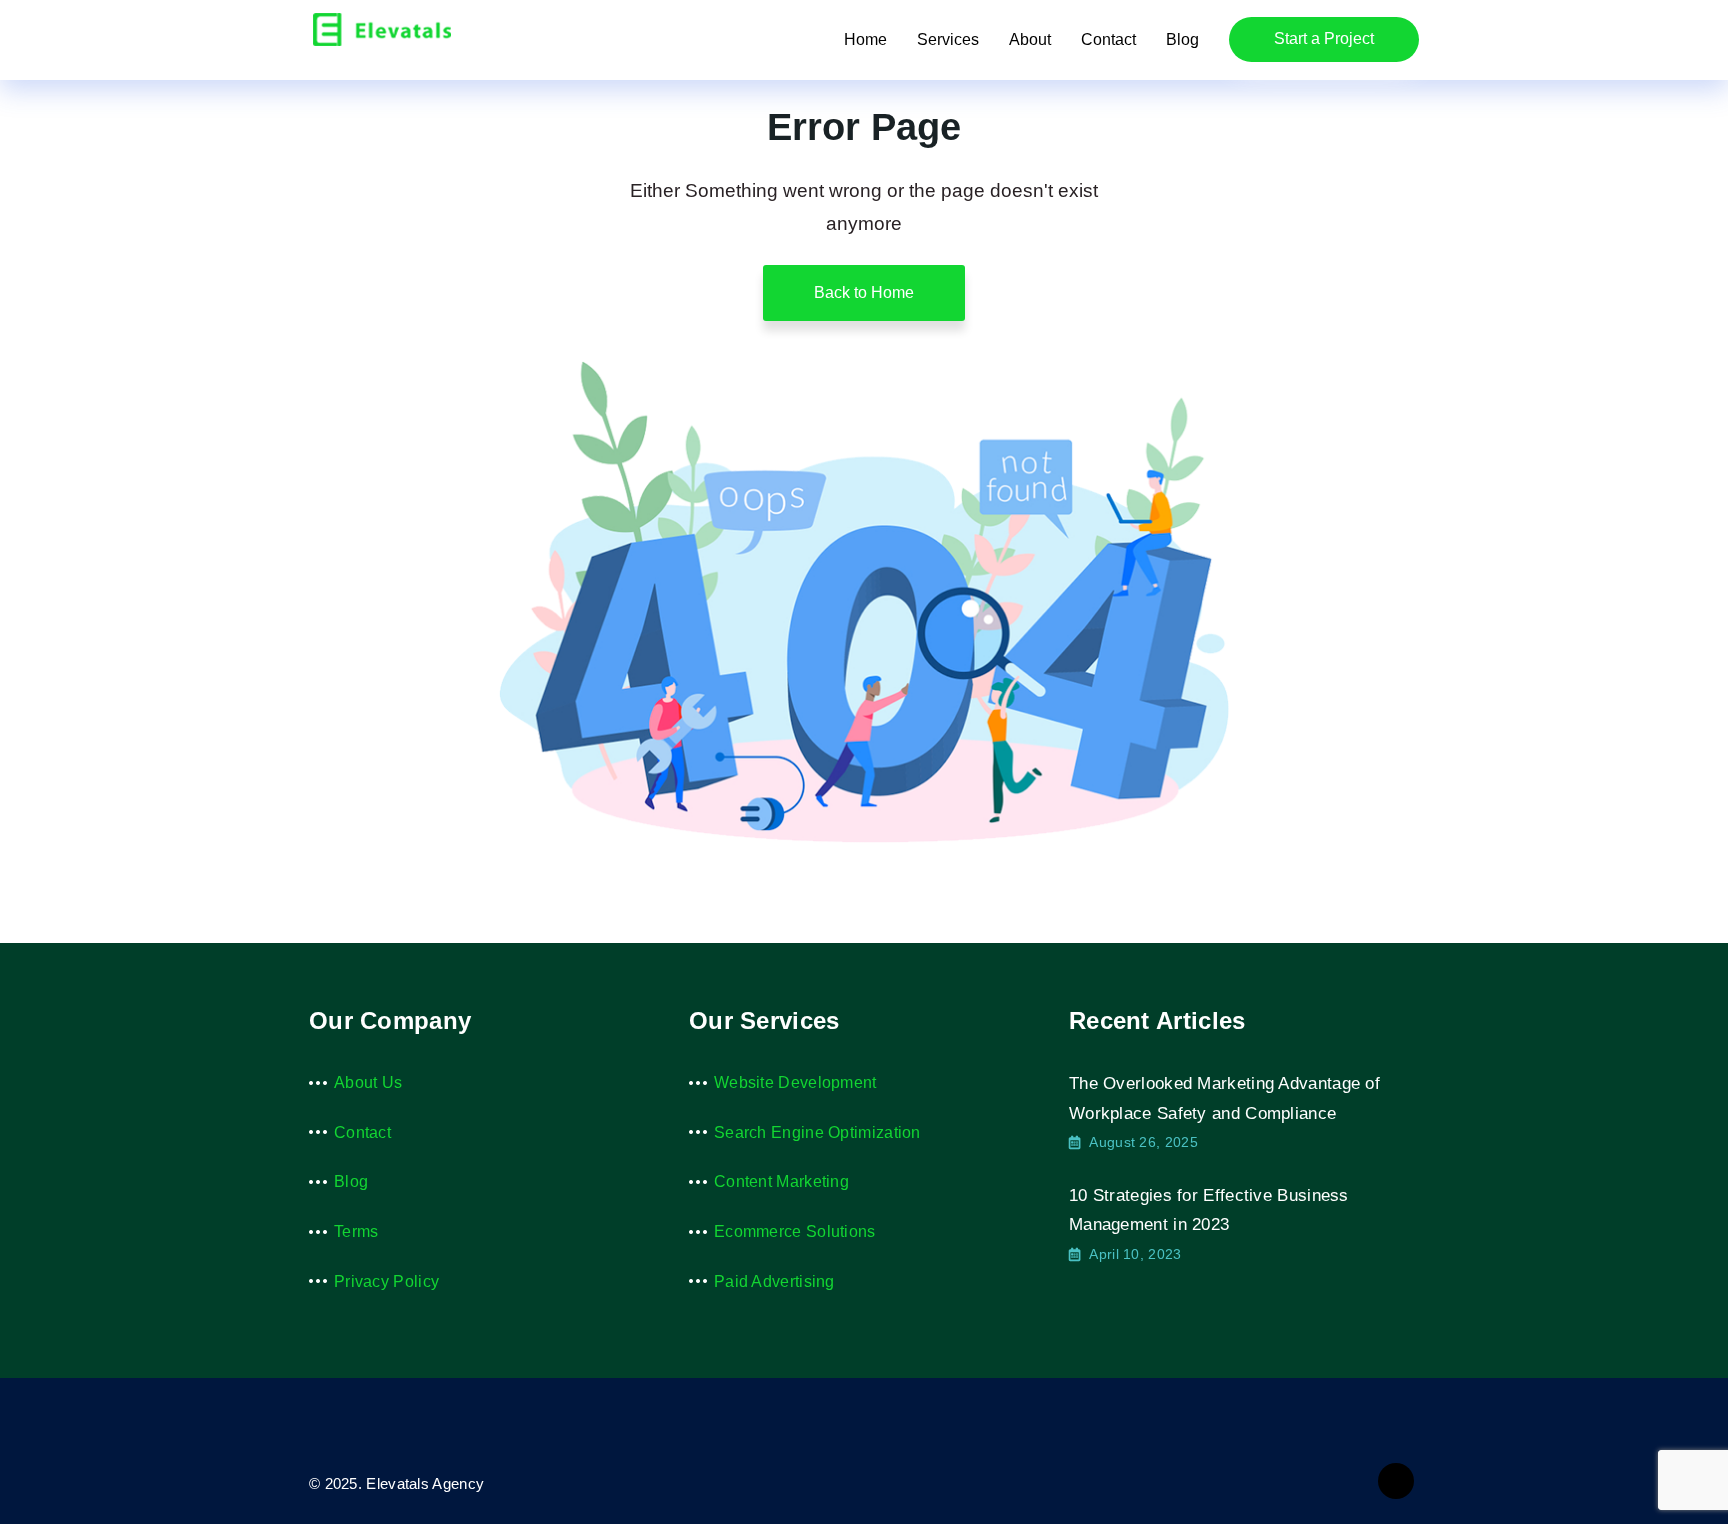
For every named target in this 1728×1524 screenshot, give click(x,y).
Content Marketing (781, 1181)
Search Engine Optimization (817, 1132)
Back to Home (864, 292)
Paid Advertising (774, 1281)
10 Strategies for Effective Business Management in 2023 (1209, 1210)
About (1030, 39)
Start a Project (1324, 38)
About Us (368, 1082)
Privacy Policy (386, 1281)
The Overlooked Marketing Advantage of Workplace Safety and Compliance (1224, 1098)
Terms (356, 1231)
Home (865, 39)
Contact (1108, 39)
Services (948, 39)
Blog (1182, 39)
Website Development (795, 1082)
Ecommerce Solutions (795, 1231)
